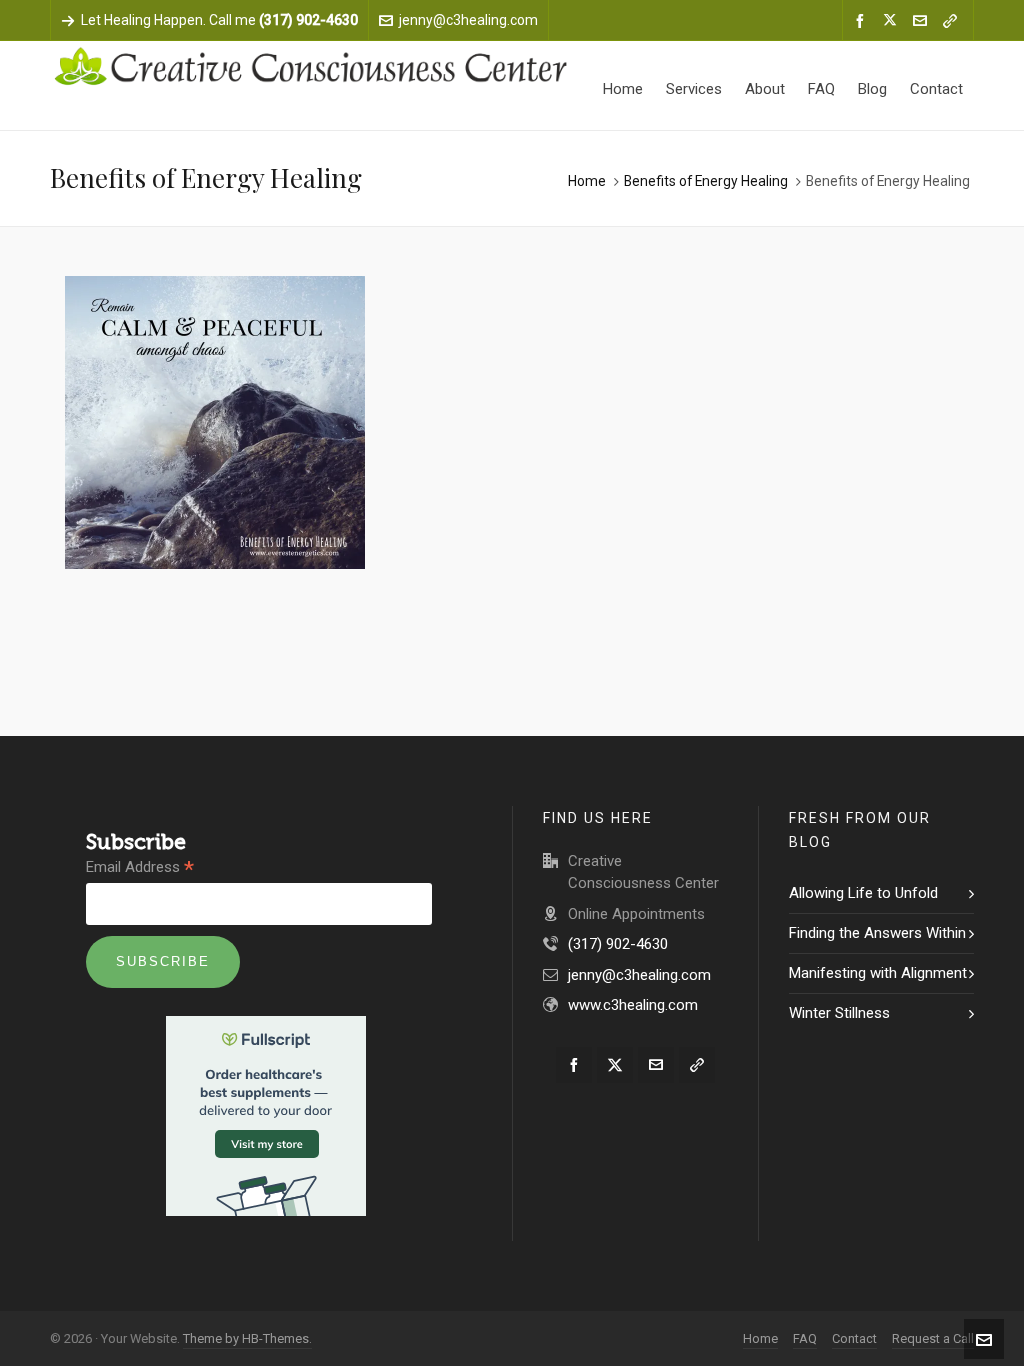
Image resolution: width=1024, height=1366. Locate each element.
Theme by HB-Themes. (247, 1338)
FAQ (805, 1338)
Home (587, 181)
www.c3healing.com (633, 1005)
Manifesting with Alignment (878, 973)
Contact (854, 1338)
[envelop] (923, 21)
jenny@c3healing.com (468, 20)
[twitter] (893, 21)
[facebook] (863, 21)
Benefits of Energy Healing (706, 181)
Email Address (140, 868)
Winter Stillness (839, 1013)
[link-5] (953, 21)
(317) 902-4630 (618, 944)
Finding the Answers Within (877, 933)
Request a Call (933, 1338)
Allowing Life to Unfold (863, 893)
